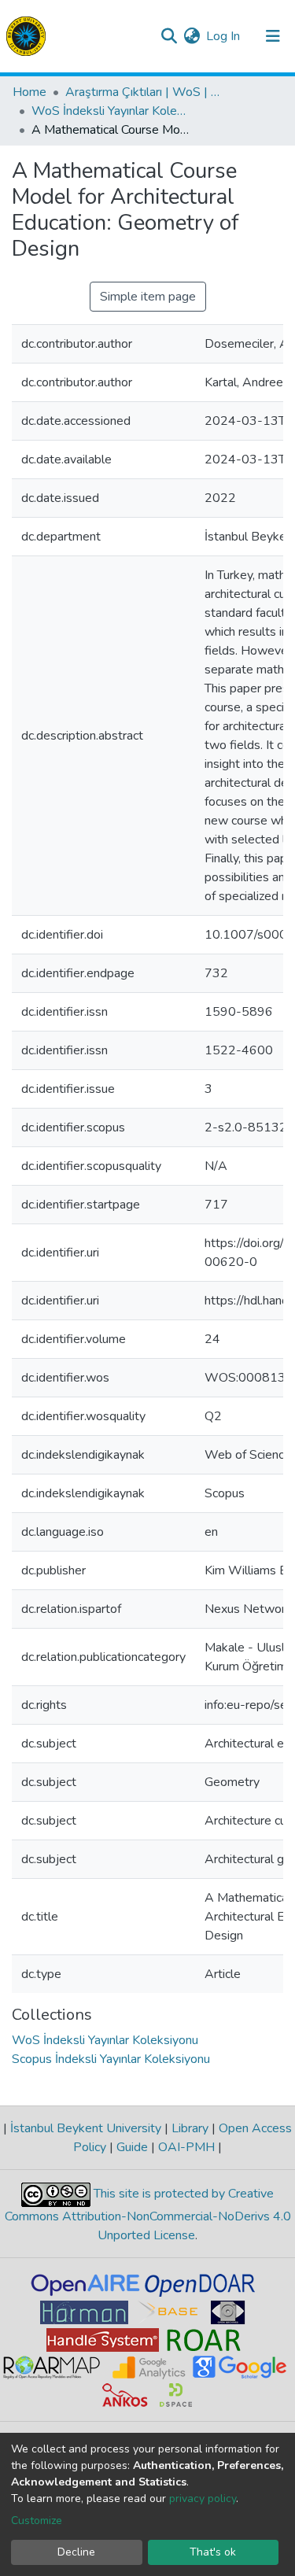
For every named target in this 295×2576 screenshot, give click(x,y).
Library (190, 2128)
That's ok (213, 2552)
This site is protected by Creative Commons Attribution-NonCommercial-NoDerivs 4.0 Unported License (148, 2214)
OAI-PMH (186, 2147)
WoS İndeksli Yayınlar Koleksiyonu (110, 111)
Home (29, 92)
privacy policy (203, 2498)
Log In (224, 36)
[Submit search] (169, 36)
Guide (132, 2147)
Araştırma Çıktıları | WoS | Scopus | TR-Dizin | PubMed (144, 92)
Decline (76, 2552)
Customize (37, 2521)
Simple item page (148, 297)
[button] (192, 36)
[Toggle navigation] (273, 36)
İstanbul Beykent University (86, 2128)
